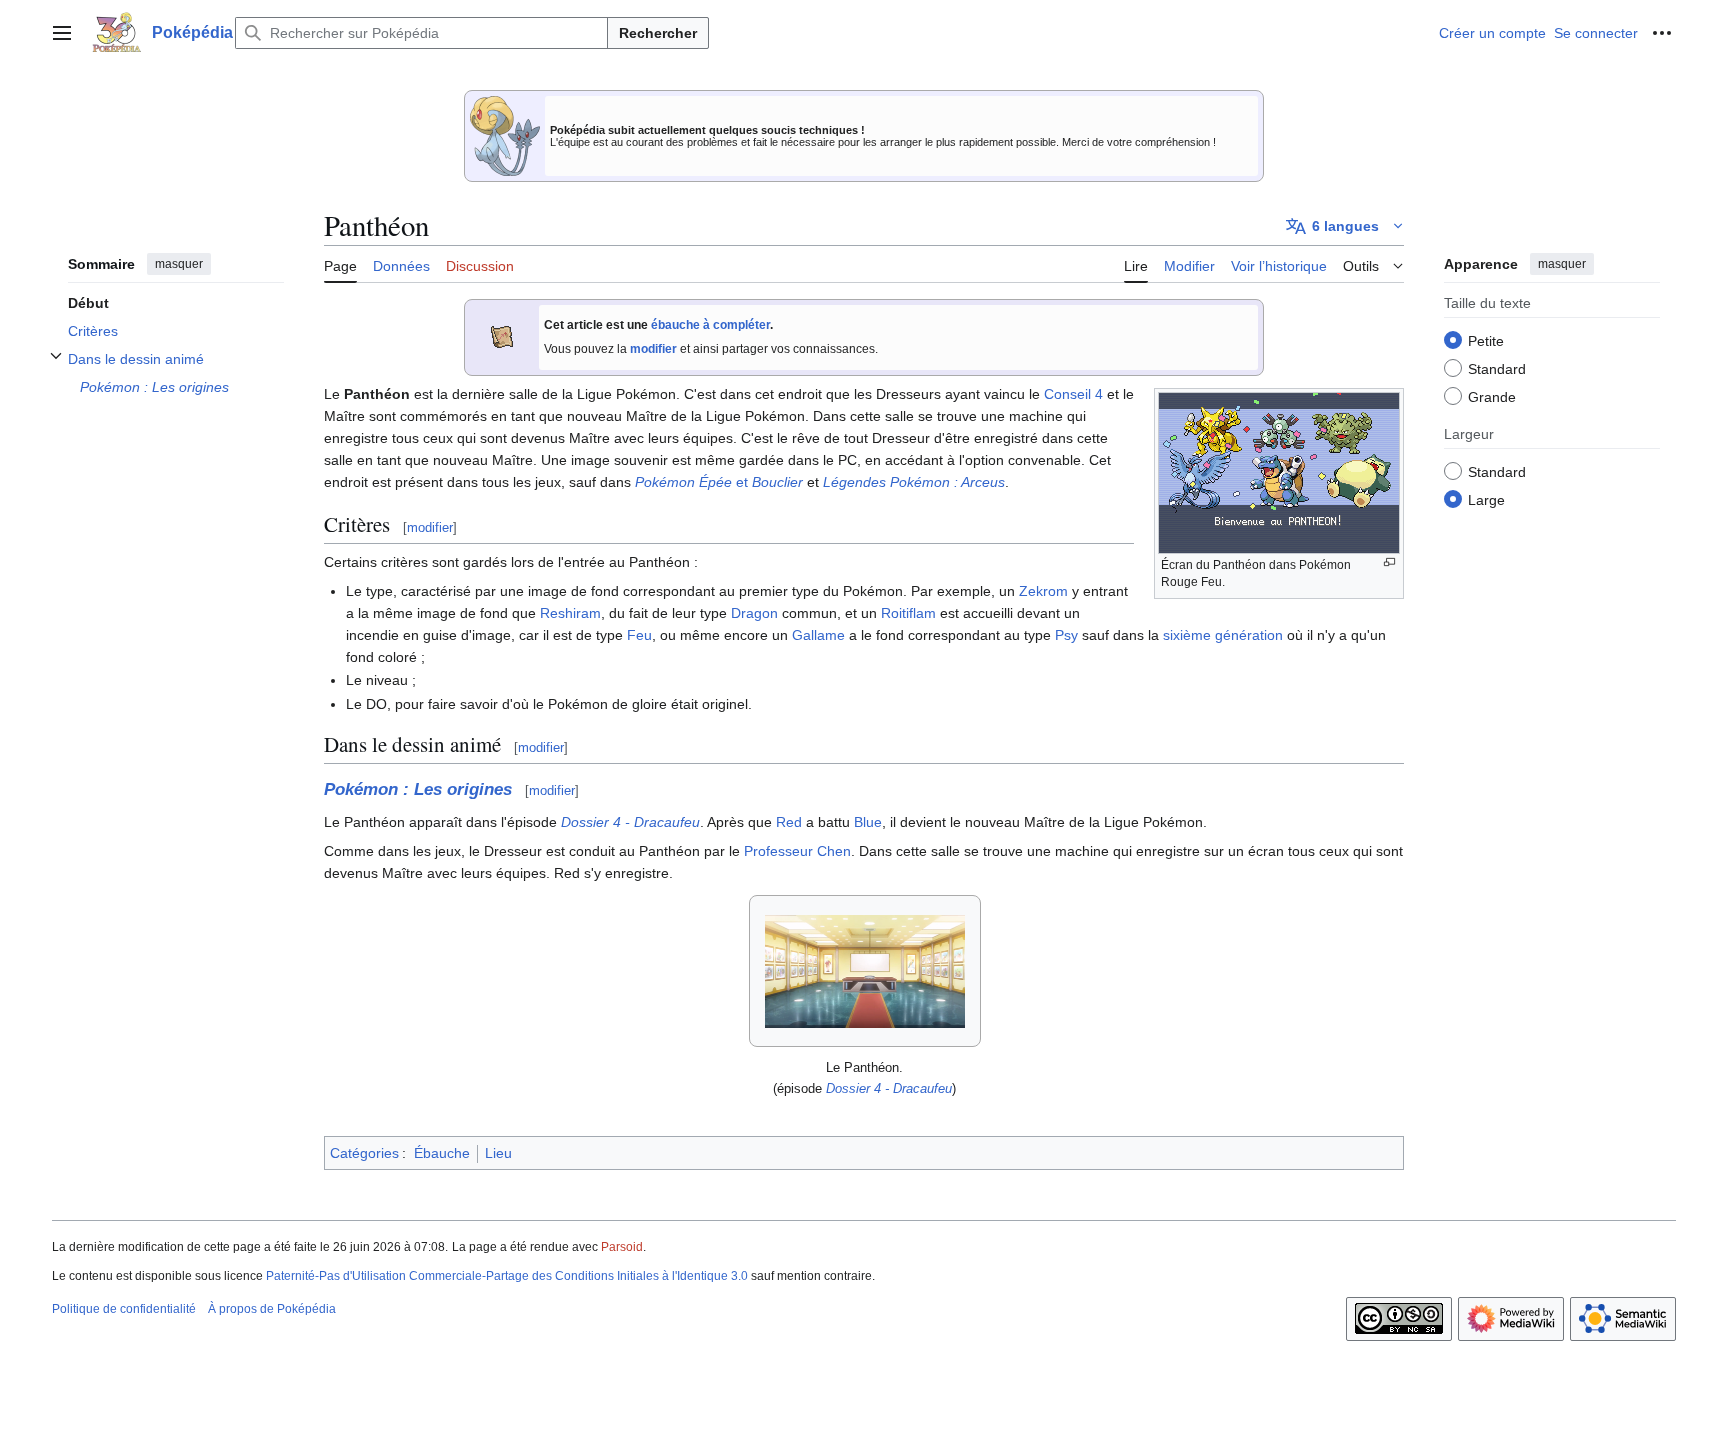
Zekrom (1043, 591)
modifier (653, 349)
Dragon (754, 613)
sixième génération (1223, 635)
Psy (1066, 635)
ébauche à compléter (710, 325)
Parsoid (622, 1247)
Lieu (498, 1153)
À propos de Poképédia (272, 1309)
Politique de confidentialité (124, 1309)
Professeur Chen (797, 851)
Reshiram (570, 613)
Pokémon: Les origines (418, 789)
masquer (179, 264)
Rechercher (658, 33)
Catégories (364, 1153)
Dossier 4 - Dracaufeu (630, 822)
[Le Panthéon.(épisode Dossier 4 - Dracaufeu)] (865, 971)
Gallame (818, 635)
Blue (868, 822)
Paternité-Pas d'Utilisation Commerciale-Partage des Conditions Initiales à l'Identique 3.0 (507, 1276)
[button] (62, 33)
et (719, 482)
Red (789, 822)
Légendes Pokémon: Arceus (914, 482)
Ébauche (442, 1153)
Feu (639, 635)
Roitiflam (908, 613)
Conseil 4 (1073, 394)
